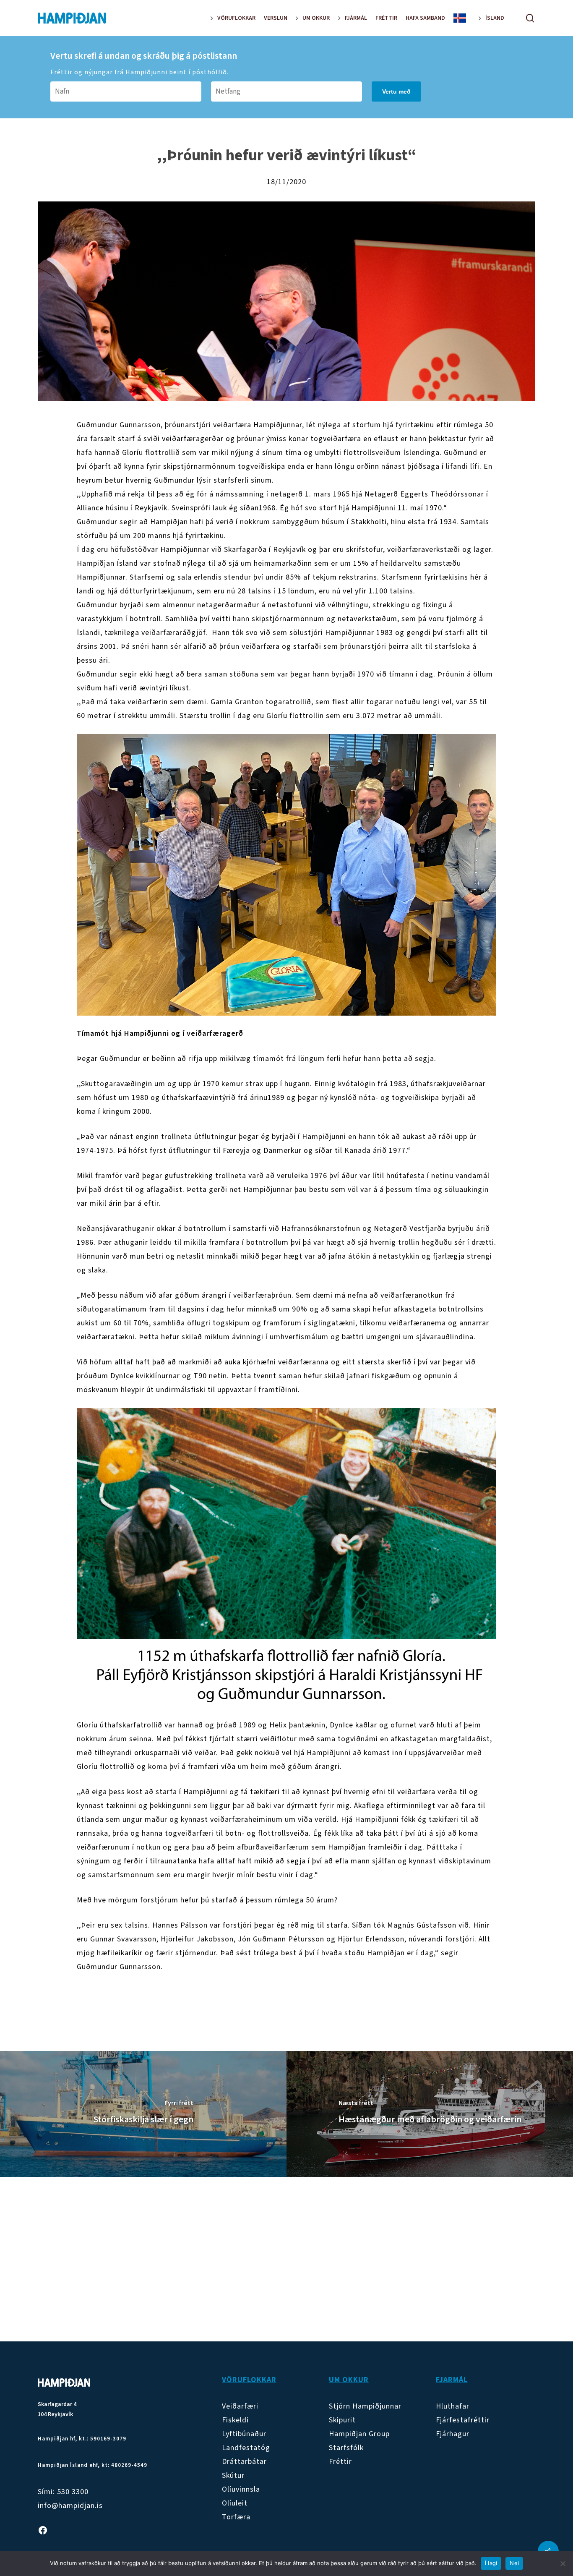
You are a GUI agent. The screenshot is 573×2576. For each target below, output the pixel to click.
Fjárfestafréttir (463, 2420)
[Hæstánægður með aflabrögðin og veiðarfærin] (430, 2114)
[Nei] (563, 2563)
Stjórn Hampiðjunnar (365, 2406)
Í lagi (491, 2563)
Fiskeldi (235, 2420)
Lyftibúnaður (244, 2434)
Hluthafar (453, 2406)
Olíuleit (235, 2503)
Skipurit (342, 2420)
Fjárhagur (453, 2434)
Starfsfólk (346, 2448)
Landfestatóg (246, 2448)
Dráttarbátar (244, 2462)
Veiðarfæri (240, 2406)
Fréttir (340, 2462)
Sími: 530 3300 (63, 2492)
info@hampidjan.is (70, 2506)
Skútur (233, 2475)
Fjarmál (452, 2380)
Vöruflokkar (249, 2380)
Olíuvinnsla (241, 2489)
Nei (514, 2563)
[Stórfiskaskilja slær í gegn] (143, 2114)
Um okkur (349, 2380)
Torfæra (236, 2517)
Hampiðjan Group (359, 2434)
